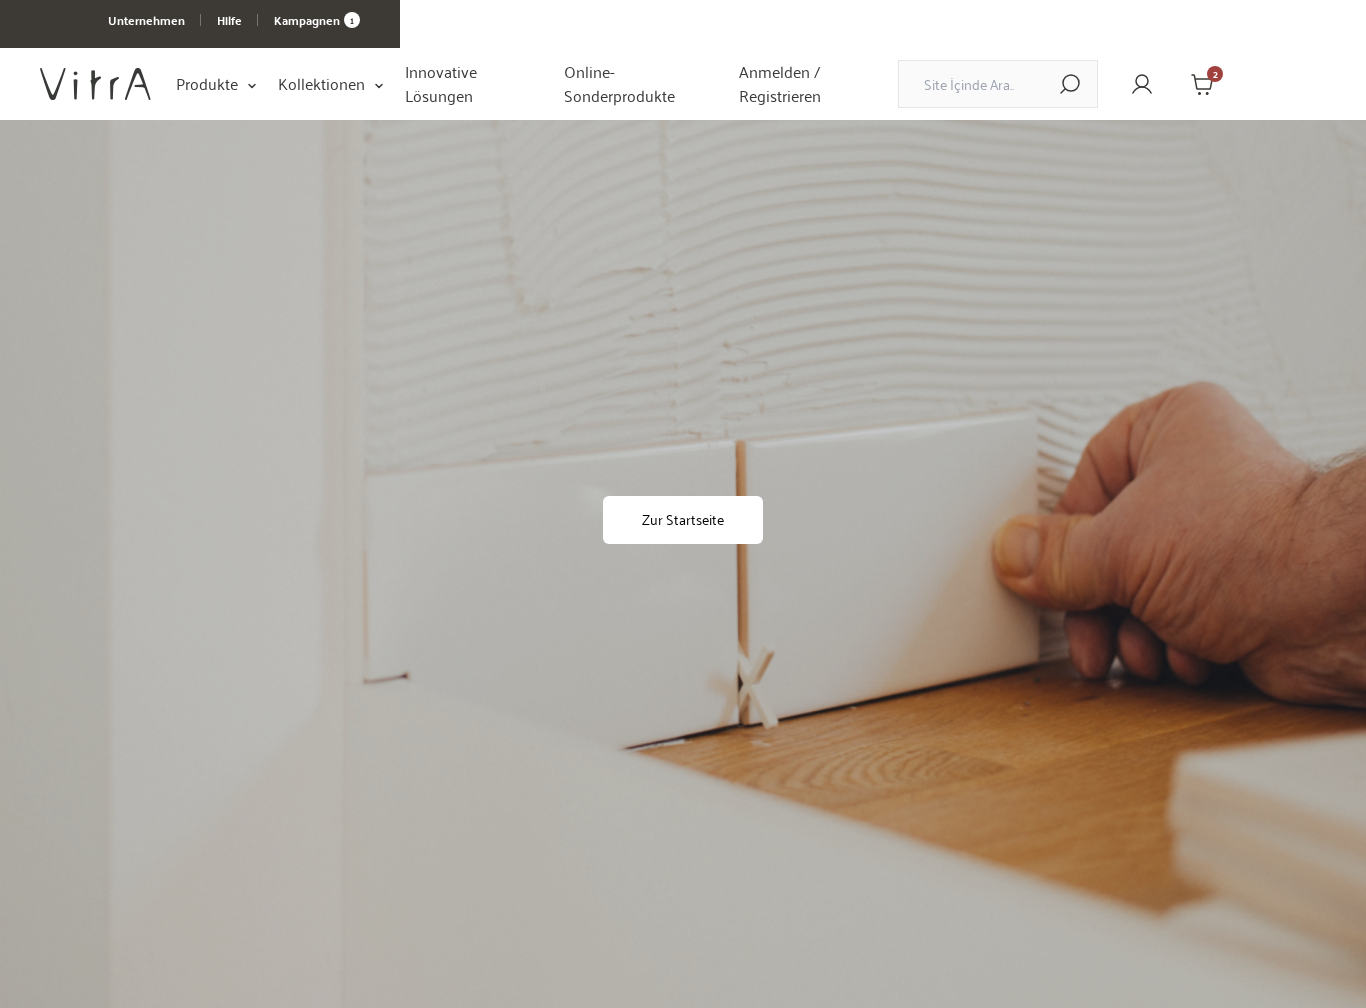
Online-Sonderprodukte (619, 83)
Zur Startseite (683, 519)
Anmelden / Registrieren (780, 83)
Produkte (207, 83)
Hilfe (229, 20)
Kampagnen (314, 20)
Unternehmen (146, 20)
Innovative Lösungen (441, 83)
